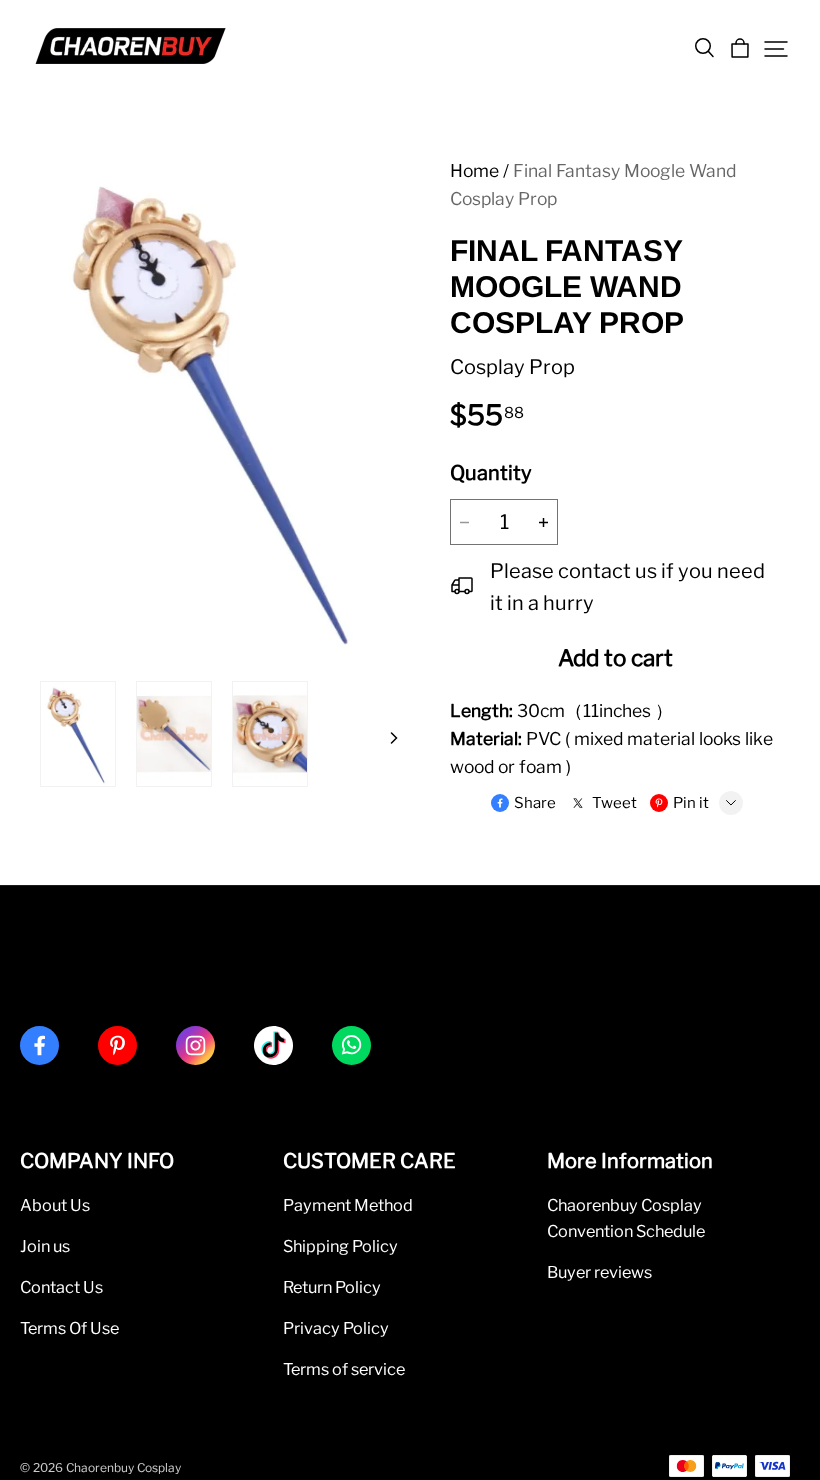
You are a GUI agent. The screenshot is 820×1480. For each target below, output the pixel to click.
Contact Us (61, 1287)
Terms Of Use (69, 1328)
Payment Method (348, 1205)
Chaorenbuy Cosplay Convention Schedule (626, 1218)
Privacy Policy (336, 1328)
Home (474, 170)
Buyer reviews (599, 1272)
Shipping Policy (340, 1246)
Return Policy (332, 1287)
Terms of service (344, 1369)
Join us (45, 1246)
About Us (55, 1205)
